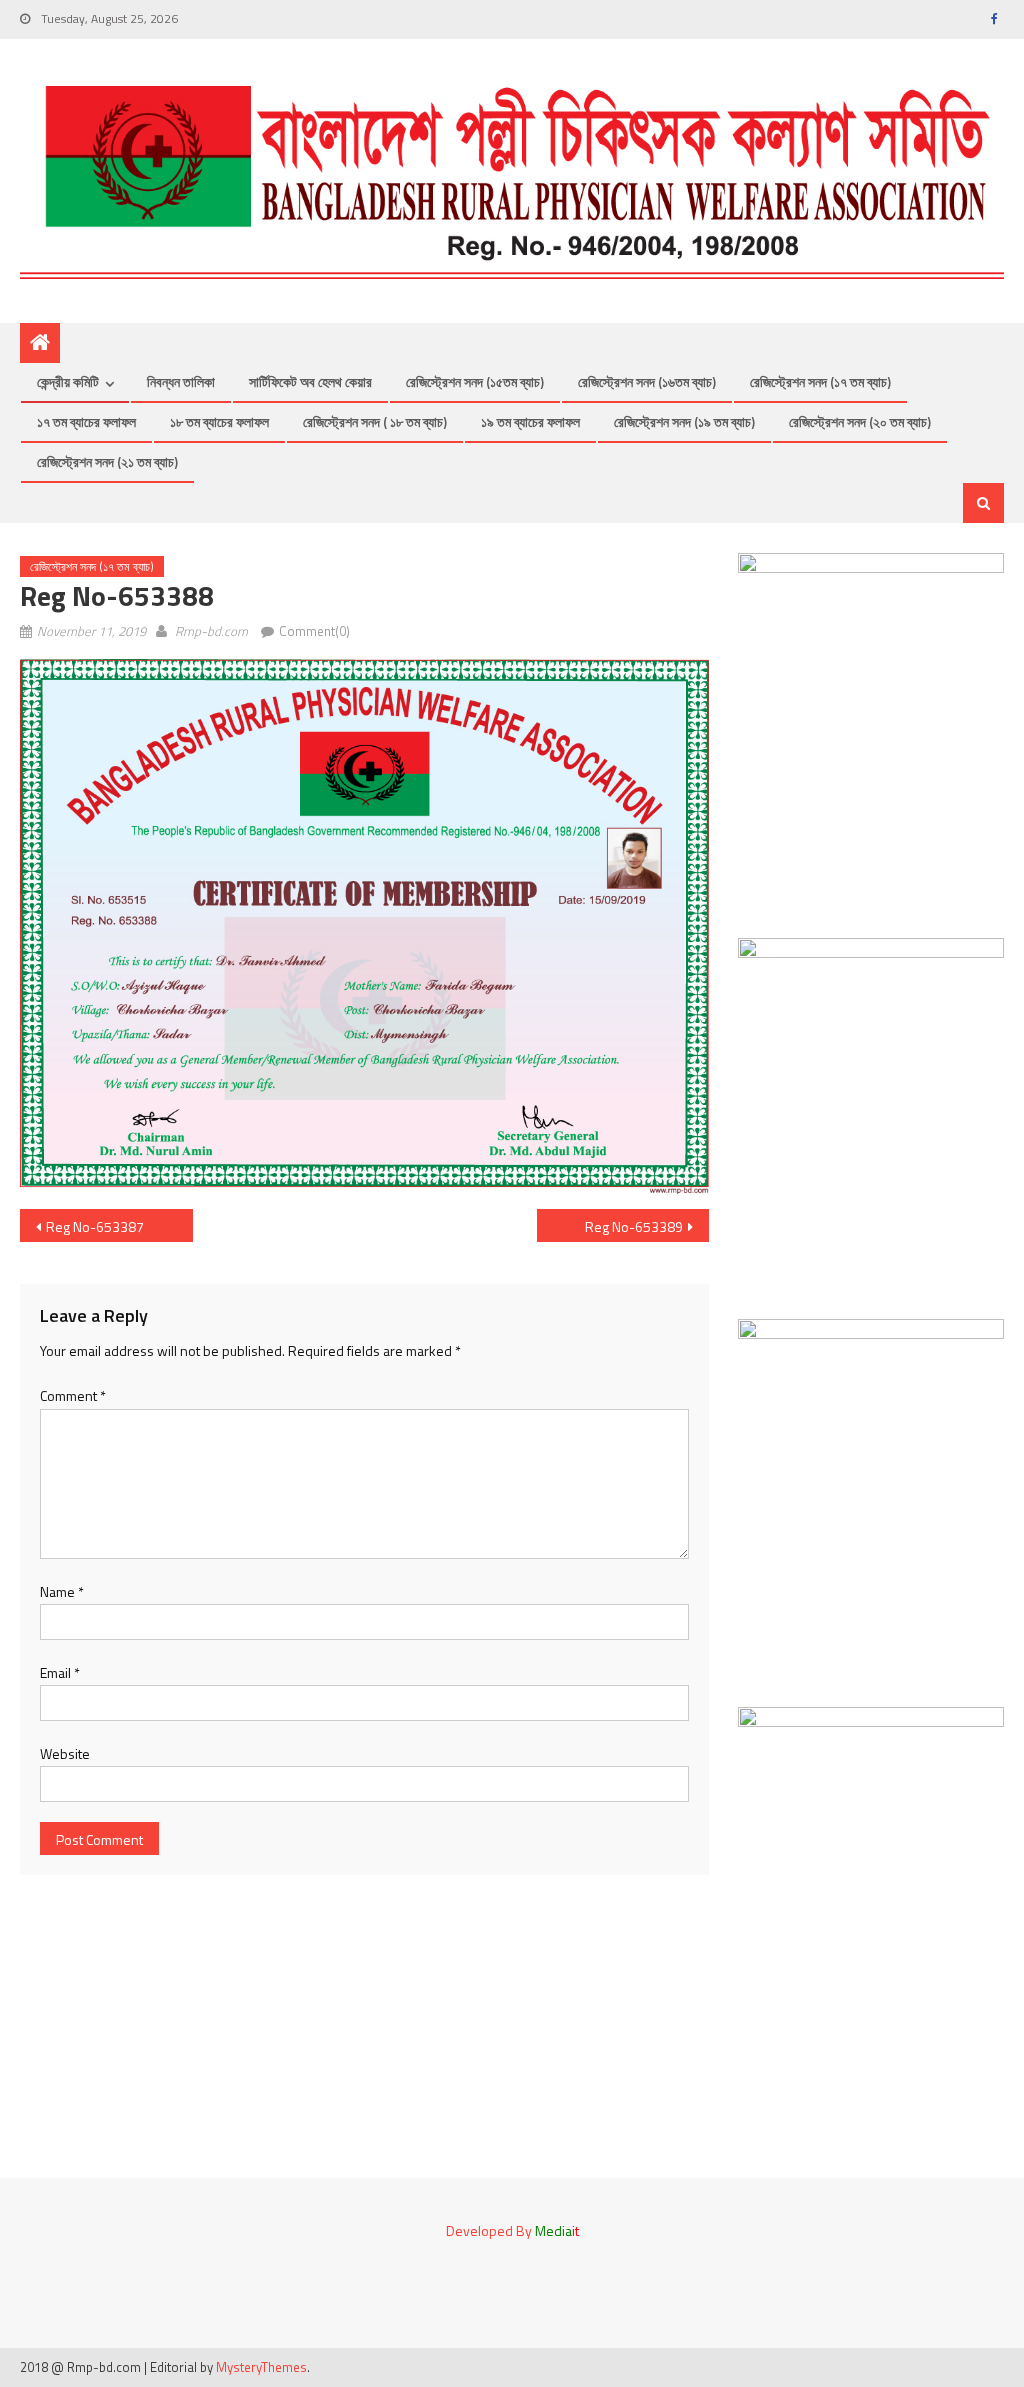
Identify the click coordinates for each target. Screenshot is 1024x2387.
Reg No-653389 (634, 1226)
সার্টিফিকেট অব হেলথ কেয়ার (310, 381)
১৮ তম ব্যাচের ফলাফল (219, 421)
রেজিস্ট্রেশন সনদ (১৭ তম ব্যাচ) (820, 381)
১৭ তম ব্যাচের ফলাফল (86, 421)
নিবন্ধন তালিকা (181, 381)
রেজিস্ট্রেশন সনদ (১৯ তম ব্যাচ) (684, 421)
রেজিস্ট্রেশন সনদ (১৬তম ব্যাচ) (647, 381)
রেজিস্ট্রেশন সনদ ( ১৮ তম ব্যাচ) (375, 421)
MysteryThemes (261, 2367)
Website (65, 1753)
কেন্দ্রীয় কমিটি (68, 381)
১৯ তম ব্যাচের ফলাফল (530, 421)
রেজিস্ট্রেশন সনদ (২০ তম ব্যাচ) (860, 421)
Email (60, 1672)
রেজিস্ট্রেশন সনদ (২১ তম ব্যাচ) (107, 461)
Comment (73, 1395)
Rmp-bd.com (211, 631)
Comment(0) (314, 631)
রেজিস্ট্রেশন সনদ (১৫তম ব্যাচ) (475, 381)
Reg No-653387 (95, 1226)
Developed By (512, 2230)
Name (62, 1591)
